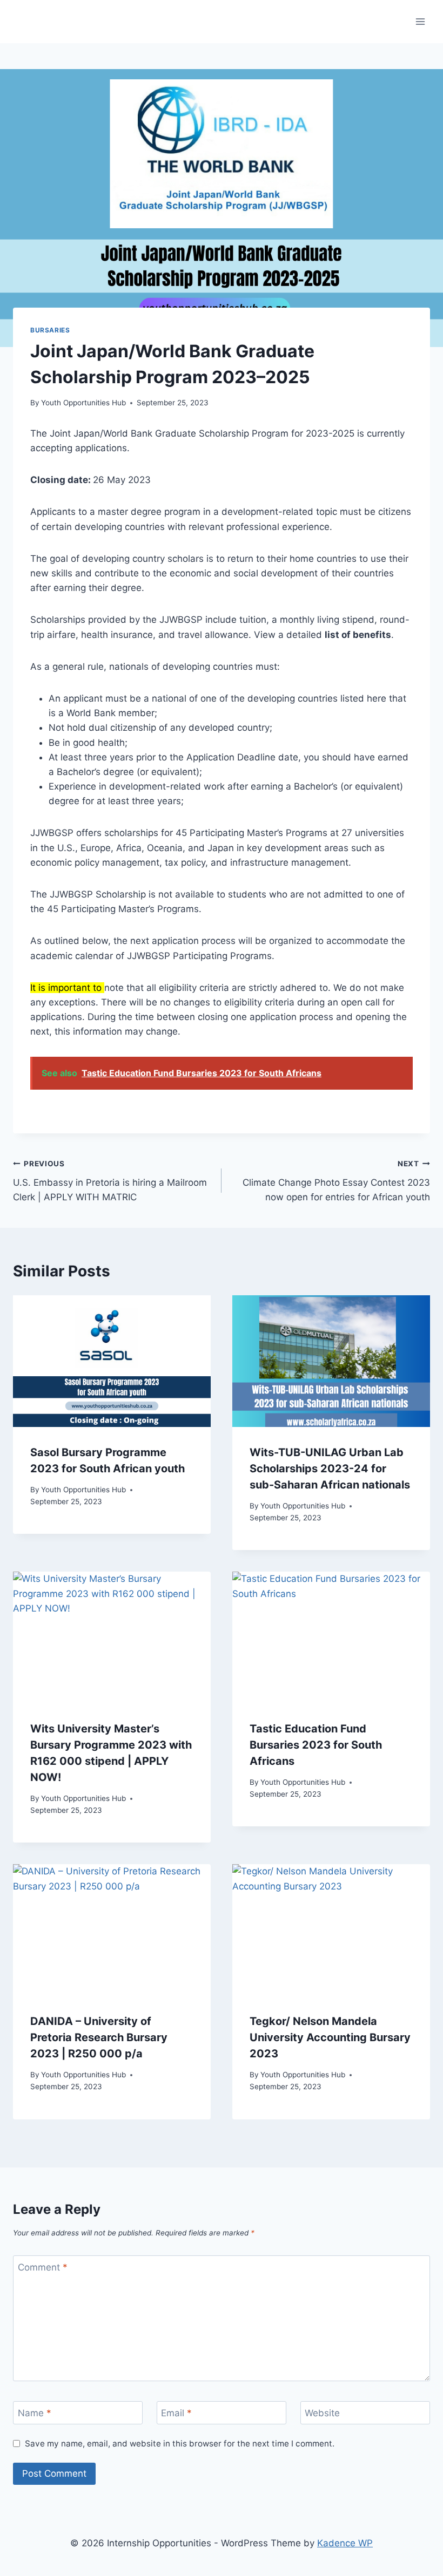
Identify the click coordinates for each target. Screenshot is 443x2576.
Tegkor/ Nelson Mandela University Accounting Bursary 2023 (330, 2037)
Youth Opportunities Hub (83, 403)
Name (35, 2413)
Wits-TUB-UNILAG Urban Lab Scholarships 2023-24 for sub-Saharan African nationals (330, 1469)
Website (322, 2413)
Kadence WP (345, 2543)
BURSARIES (50, 330)
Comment (43, 2267)
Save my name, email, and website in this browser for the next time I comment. (180, 2444)
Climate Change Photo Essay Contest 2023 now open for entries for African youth (336, 1181)
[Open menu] (420, 21)
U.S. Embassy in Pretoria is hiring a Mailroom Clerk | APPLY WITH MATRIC (110, 1181)
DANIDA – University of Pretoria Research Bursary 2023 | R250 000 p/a (99, 2037)
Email (176, 2413)
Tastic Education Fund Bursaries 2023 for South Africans (316, 1745)
